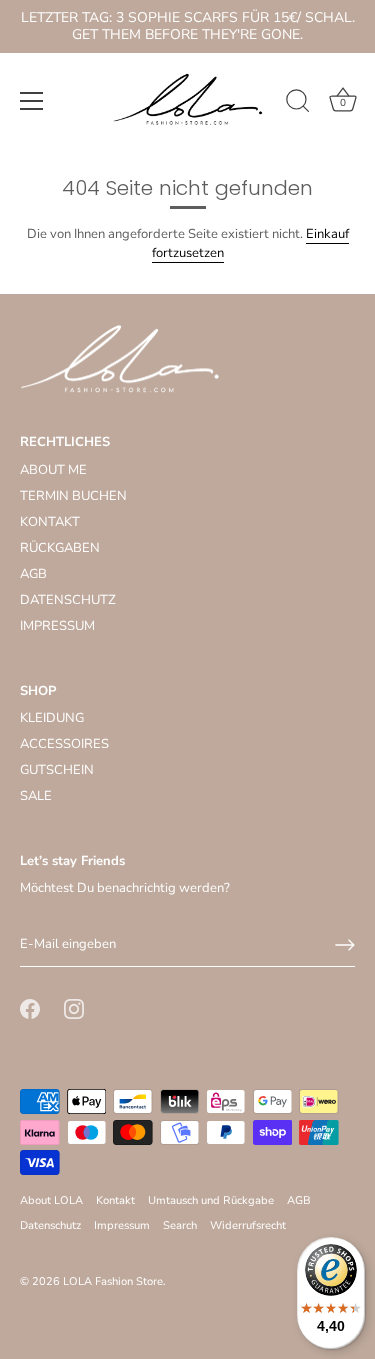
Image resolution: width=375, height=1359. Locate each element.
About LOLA (51, 1200)
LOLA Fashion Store (113, 1281)
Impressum (122, 1225)
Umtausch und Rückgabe (211, 1200)
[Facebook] (30, 1008)
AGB (33, 574)
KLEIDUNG (52, 718)
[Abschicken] (345, 945)
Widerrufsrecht (248, 1225)
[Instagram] (74, 1008)
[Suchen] (298, 104)
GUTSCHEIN (57, 770)
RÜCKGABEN (60, 548)
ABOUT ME (53, 470)
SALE (36, 796)
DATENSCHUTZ (68, 600)
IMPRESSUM (57, 626)
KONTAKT (50, 522)
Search (180, 1225)
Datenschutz (50, 1225)
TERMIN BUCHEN (73, 496)
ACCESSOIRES (64, 744)
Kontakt (115, 1200)
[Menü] (32, 101)
